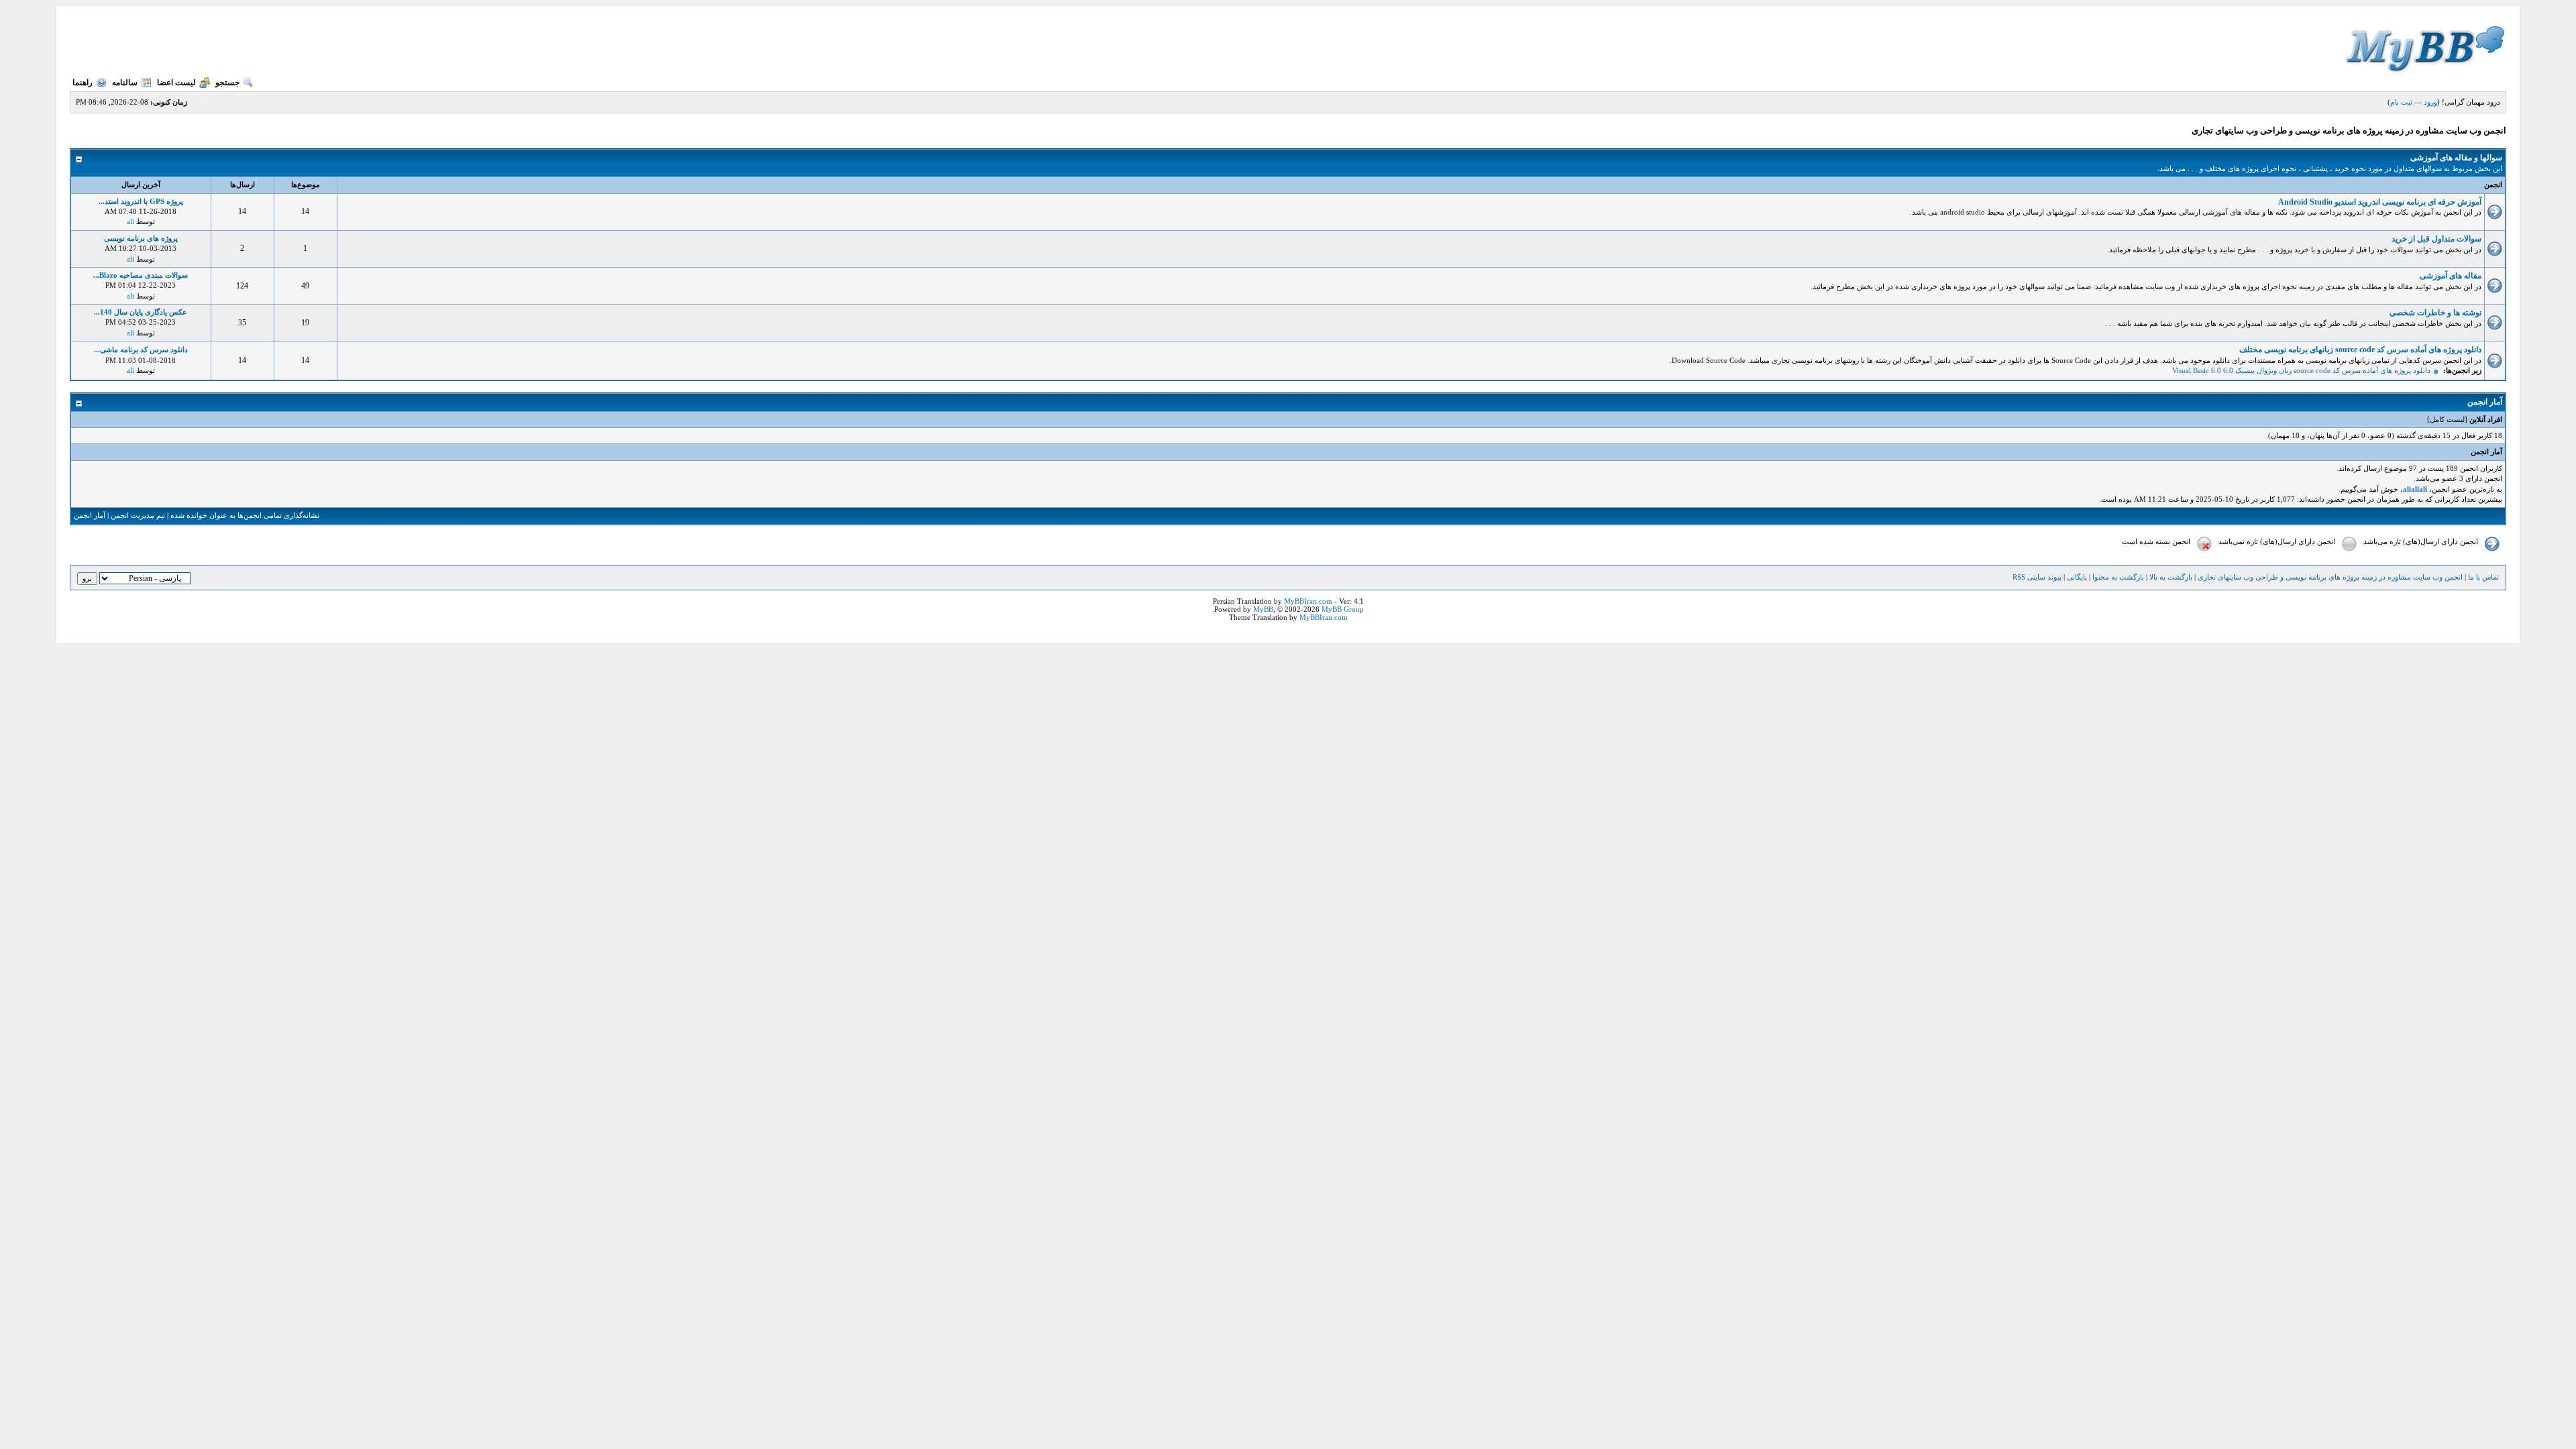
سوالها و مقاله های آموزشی (2456, 158)
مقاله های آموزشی (2451, 276)
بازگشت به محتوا (2117, 577)
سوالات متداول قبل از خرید (2436, 239)
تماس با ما (2483, 577)
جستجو (227, 83)
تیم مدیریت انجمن (138, 515)
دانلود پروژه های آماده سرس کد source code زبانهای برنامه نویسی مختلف (2360, 350)
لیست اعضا (176, 83)
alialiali (2415, 489)
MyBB (1263, 609)
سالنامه (125, 83)
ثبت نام (2401, 102)
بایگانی (2077, 577)
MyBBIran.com (1308, 601)
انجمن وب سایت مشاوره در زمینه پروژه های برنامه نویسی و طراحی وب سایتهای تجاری (2330, 577)
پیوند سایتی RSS (2037, 577)
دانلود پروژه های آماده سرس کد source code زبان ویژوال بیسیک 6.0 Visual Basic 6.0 (2301, 370)
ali (130, 221)
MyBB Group (1343, 609)
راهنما (83, 83)
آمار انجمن (90, 515)
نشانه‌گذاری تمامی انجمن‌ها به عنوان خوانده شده (245, 515)
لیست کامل (2447, 419)
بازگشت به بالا (2171, 577)
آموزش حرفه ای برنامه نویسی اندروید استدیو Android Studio (2380, 202)
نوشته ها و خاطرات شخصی (2435, 313)
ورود (2430, 102)
